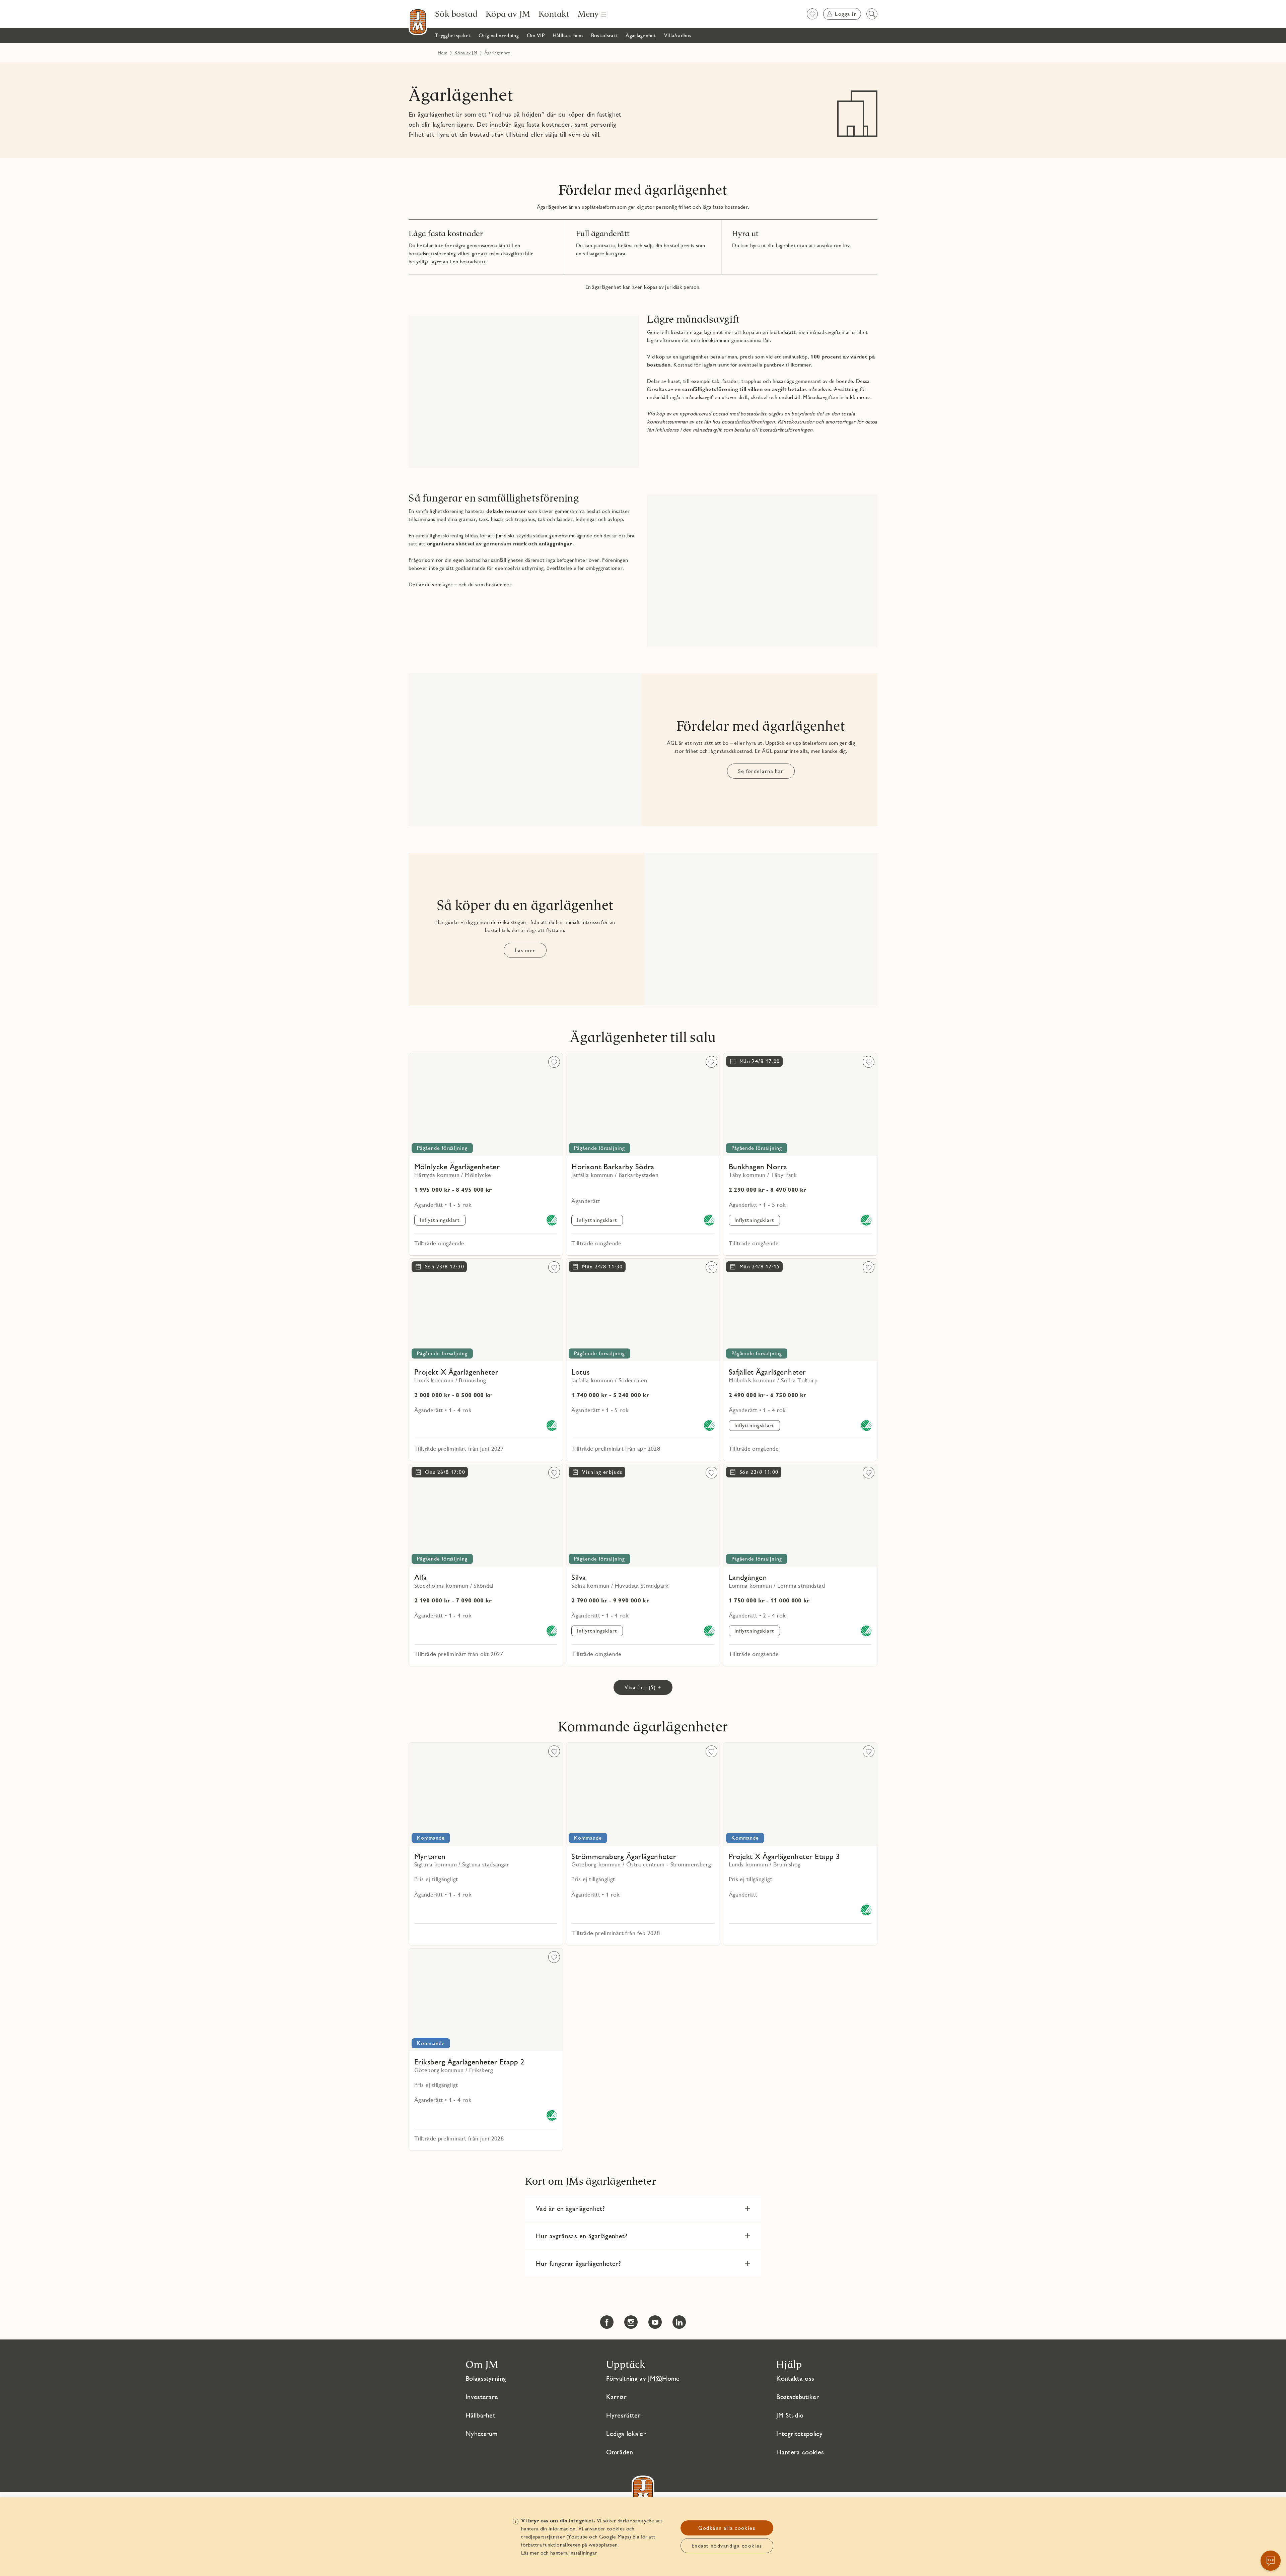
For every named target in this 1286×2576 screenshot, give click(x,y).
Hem (443, 53)
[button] (643, 2208)
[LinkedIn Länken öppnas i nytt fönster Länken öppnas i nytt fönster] (679, 2322)
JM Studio (790, 2415)
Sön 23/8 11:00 (759, 1472)
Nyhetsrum (482, 2434)
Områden (620, 2452)
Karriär (616, 2397)
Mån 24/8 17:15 (760, 1267)
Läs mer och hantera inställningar (559, 2553)
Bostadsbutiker (798, 2397)
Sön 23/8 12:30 (445, 1267)
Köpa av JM (466, 53)
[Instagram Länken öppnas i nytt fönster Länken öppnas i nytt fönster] (631, 2322)
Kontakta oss (795, 2378)
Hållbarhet (480, 2415)
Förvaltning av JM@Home (643, 2378)
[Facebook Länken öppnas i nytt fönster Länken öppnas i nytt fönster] (607, 2322)
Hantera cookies (800, 2452)
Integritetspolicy (799, 2434)
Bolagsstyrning (486, 2378)
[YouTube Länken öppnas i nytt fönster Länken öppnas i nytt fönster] (655, 2322)
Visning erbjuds (602, 1472)
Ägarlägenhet (461, 95)
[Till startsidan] (418, 22)
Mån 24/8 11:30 (602, 1267)
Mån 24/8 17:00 (760, 1061)
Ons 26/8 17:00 (445, 1472)
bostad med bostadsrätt (740, 414)
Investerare (482, 2397)
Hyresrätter (623, 2415)
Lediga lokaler (626, 2434)
